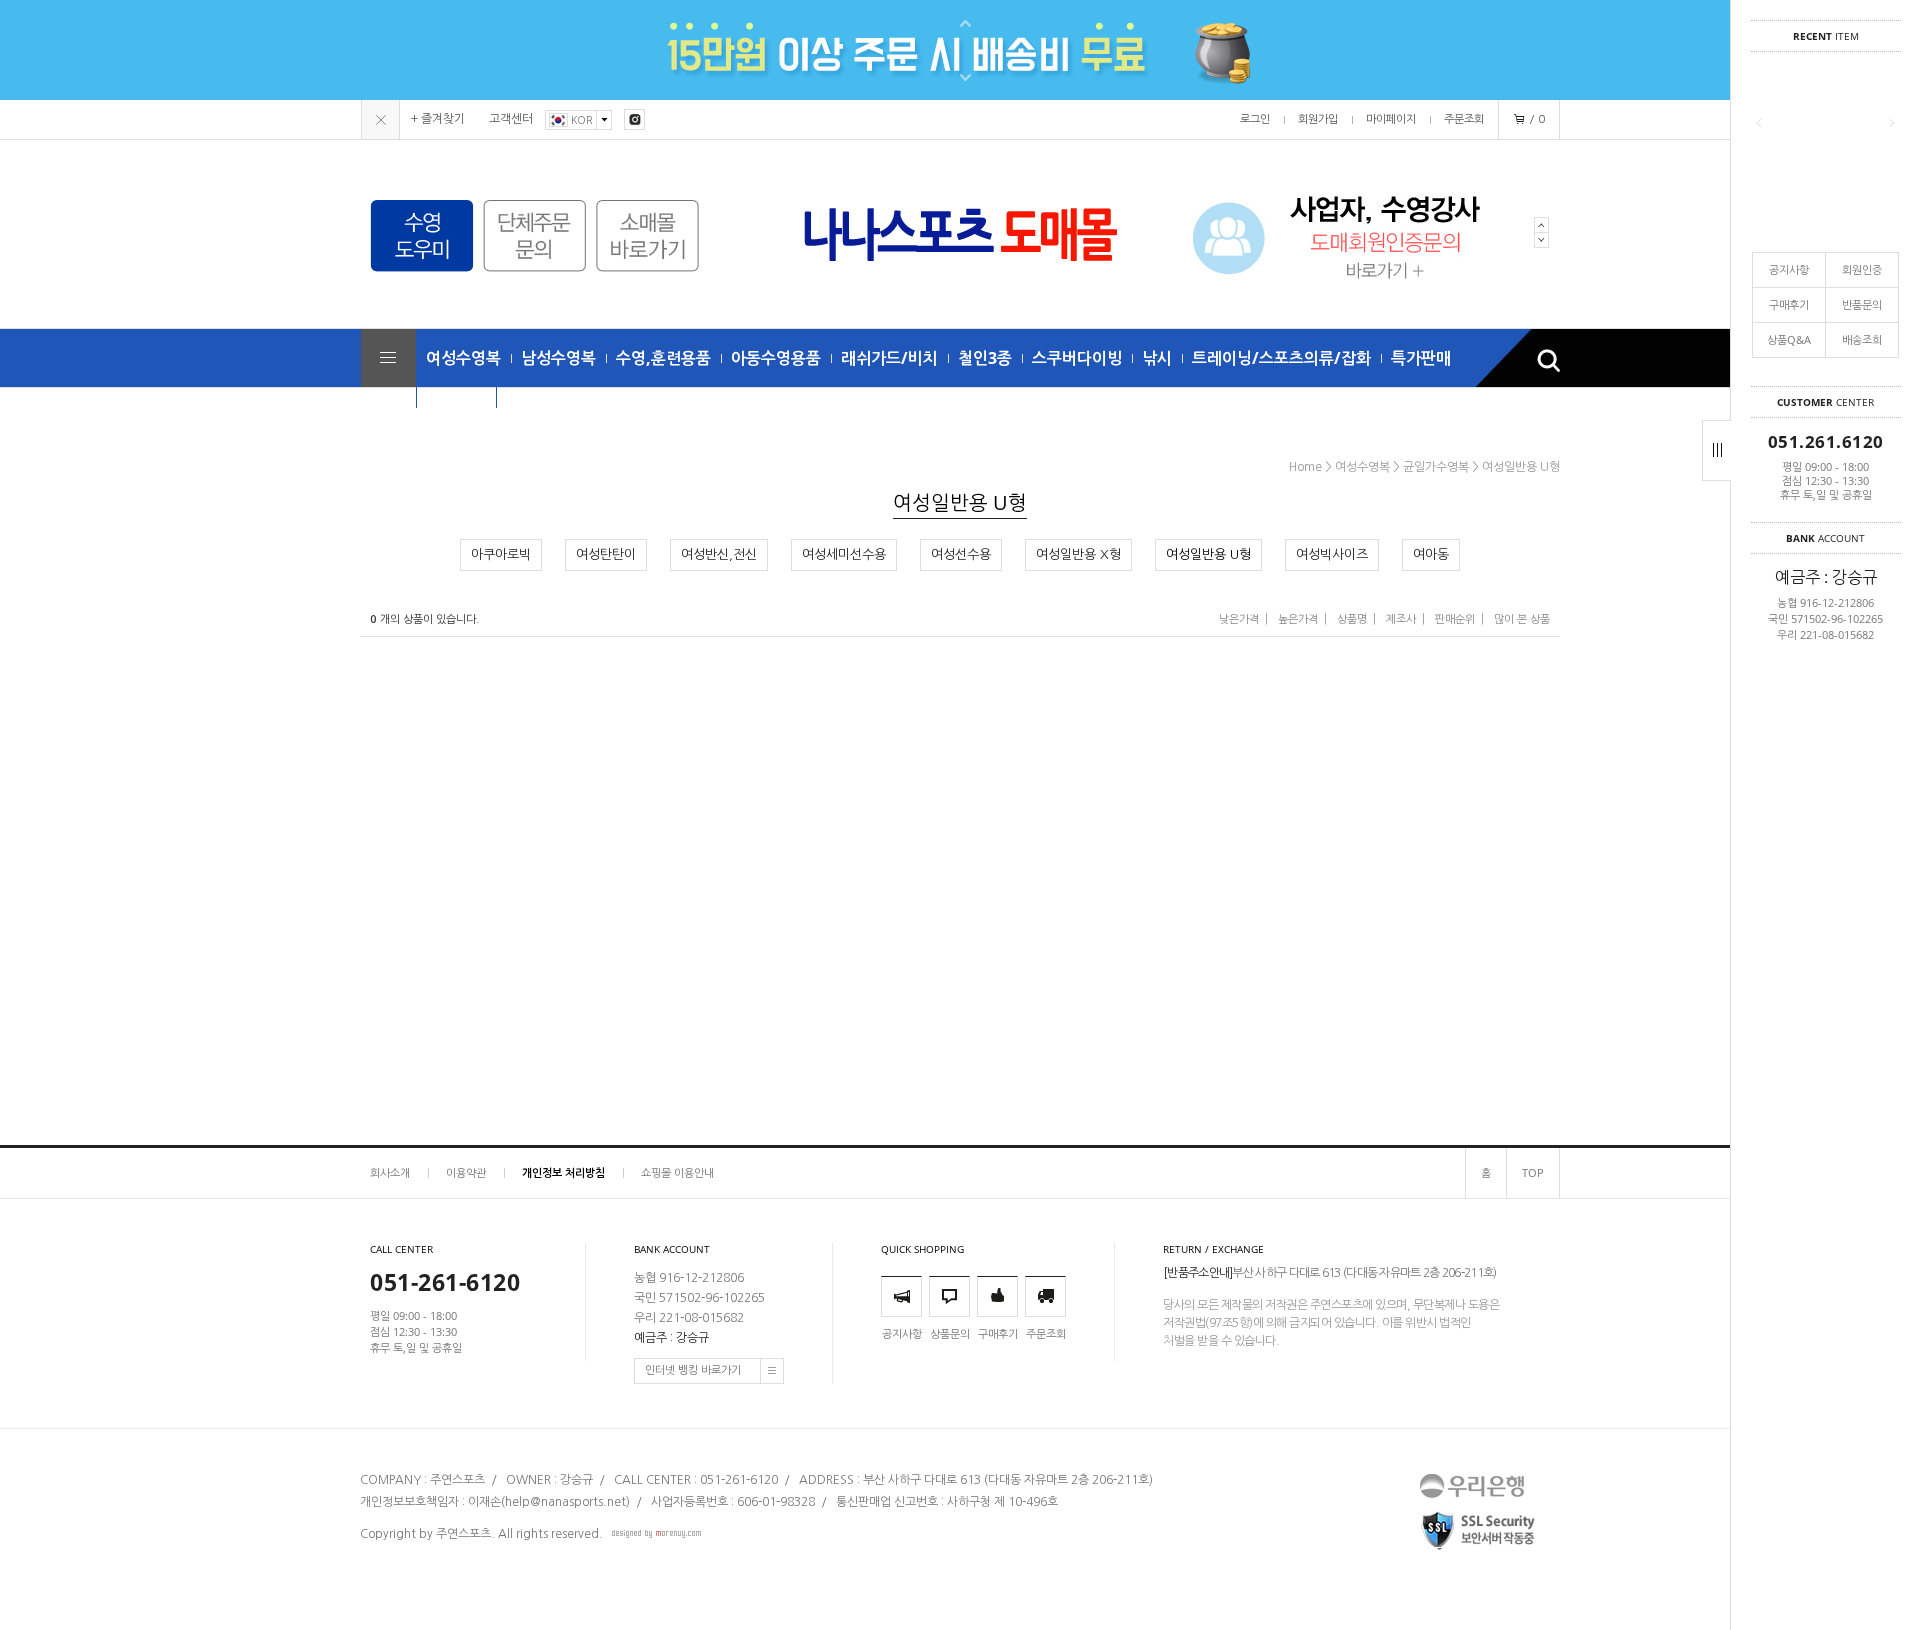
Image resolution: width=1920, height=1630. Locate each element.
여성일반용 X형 (1078, 554)
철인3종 (985, 358)
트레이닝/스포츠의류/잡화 (1281, 358)
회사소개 (390, 1172)
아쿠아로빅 (501, 554)
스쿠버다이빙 (1077, 358)
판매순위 (1455, 619)
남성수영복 (558, 358)
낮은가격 (1239, 619)
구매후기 (1789, 304)
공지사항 (1789, 269)
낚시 (1157, 358)
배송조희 (1862, 339)
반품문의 (1862, 304)
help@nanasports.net (565, 1502)
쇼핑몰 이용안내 (677, 1172)
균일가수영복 (1436, 467)
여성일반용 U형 (1521, 467)
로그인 (1255, 119)
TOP (1533, 1172)
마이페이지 (1391, 119)
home (1305, 467)
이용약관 (466, 1172)
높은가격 (1298, 619)
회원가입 (1318, 119)
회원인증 (1862, 269)
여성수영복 (463, 358)
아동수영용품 (776, 358)
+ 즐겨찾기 (438, 119)
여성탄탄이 (606, 554)
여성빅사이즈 (1332, 554)
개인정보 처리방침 (563, 1172)
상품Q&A (1789, 339)
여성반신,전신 (719, 554)
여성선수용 (961, 554)
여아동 (1431, 554)
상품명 (1352, 619)
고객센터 (511, 119)
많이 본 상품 (1522, 619)
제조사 (1401, 619)
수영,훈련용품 (663, 358)
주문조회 (1464, 119)
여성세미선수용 (844, 554)
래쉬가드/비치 (889, 358)
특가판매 (1421, 358)
